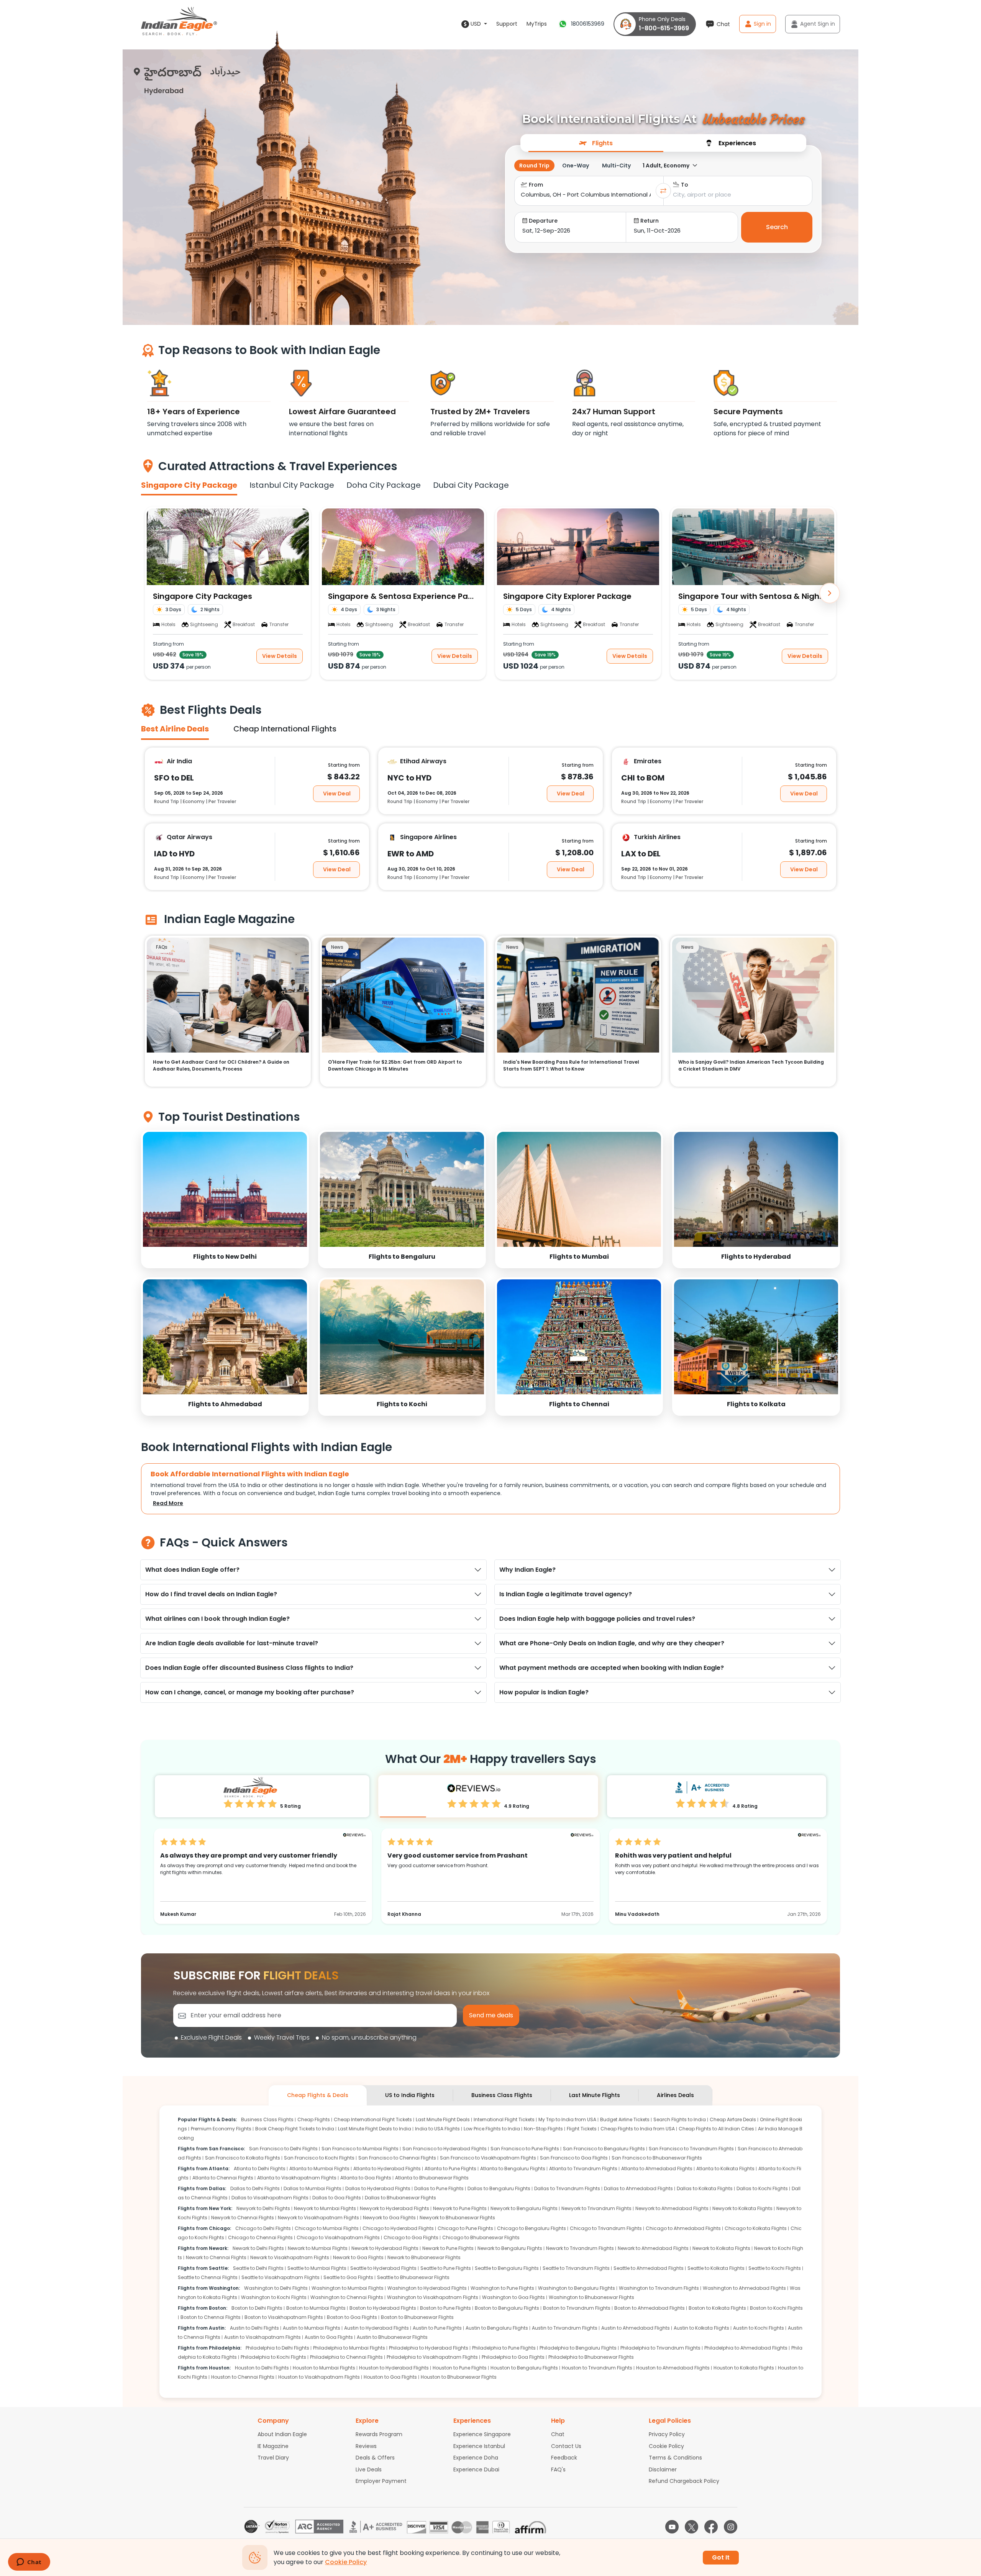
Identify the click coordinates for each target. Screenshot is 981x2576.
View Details (280, 656)
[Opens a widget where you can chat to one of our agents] (29, 2563)
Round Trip (534, 166)
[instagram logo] (731, 2527)
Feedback (564, 2458)
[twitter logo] (691, 2527)
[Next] (830, 593)
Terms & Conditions (675, 2458)
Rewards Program (379, 2434)
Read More (168, 1503)
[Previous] (151, 593)
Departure (543, 221)
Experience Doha (476, 2458)
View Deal (337, 793)
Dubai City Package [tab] (471, 485)
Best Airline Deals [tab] (175, 729)
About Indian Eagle (282, 2434)
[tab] (596, 143)
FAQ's (558, 2469)
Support (507, 24)
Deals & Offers (375, 2458)
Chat (558, 2434)
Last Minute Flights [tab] (595, 2095)
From (536, 185)
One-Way (576, 166)
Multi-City (616, 166)
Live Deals (369, 2469)
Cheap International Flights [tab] (285, 729)
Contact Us (566, 2446)
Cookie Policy (666, 2446)
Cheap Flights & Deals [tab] (318, 2095)
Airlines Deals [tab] (675, 2095)
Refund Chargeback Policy (684, 2481)
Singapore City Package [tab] (189, 485)
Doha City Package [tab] (384, 485)
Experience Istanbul (479, 2446)
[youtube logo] (672, 2527)
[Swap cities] (663, 191)
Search (777, 227)
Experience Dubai (476, 2469)
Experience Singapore (482, 2434)
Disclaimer (663, 2469)
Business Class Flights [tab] (502, 2095)
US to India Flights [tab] (410, 2095)
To (685, 185)
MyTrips (537, 24)
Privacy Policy (667, 2434)
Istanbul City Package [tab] (292, 485)
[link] (225, 1199)
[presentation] (596, 143)
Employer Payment (381, 2481)
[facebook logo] (711, 2527)
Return (650, 221)
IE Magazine (273, 2446)
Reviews (366, 2446)
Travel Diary (273, 2458)
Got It (721, 2557)
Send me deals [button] (491, 2015)
